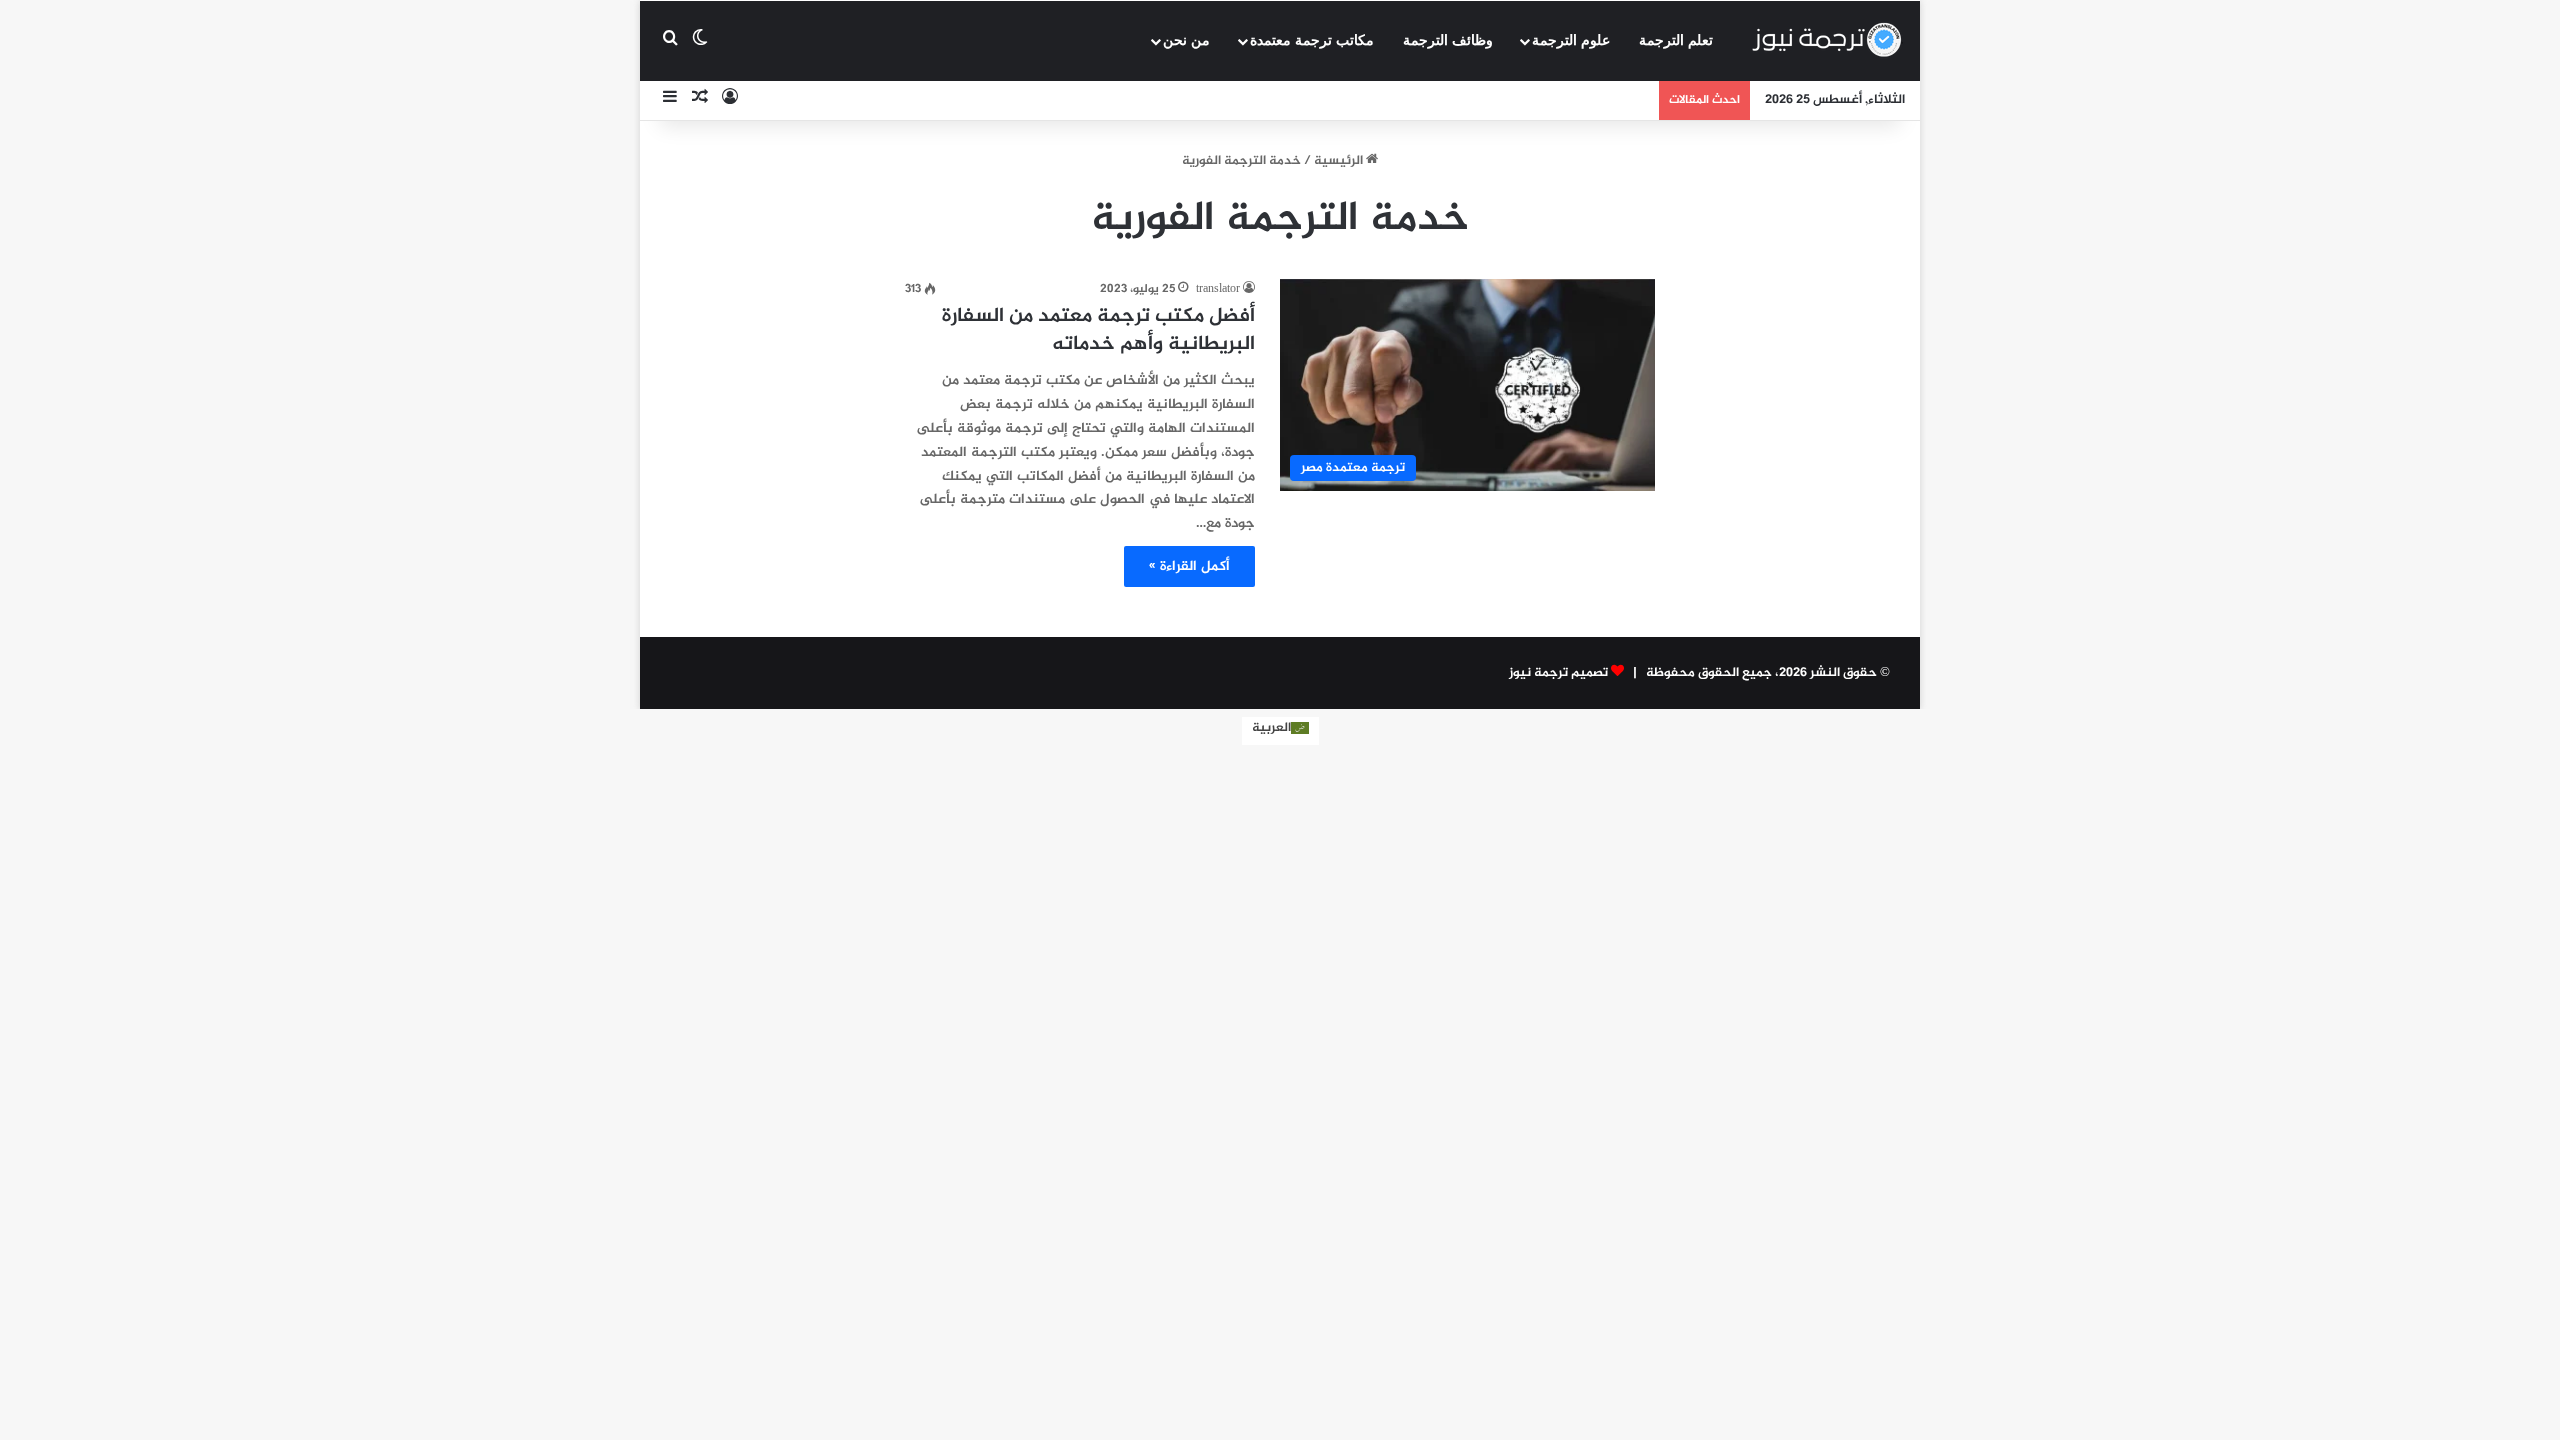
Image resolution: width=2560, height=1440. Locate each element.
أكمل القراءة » (1189, 566)
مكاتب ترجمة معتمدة (1312, 40)
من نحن (1186, 40)
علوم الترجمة (1571, 40)
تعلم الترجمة (1676, 40)
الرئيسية (1340, 161)
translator (1218, 289)
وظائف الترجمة (1448, 40)
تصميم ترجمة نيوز (1558, 673)
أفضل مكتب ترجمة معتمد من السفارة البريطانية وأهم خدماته (1098, 330)
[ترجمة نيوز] (1826, 41)
